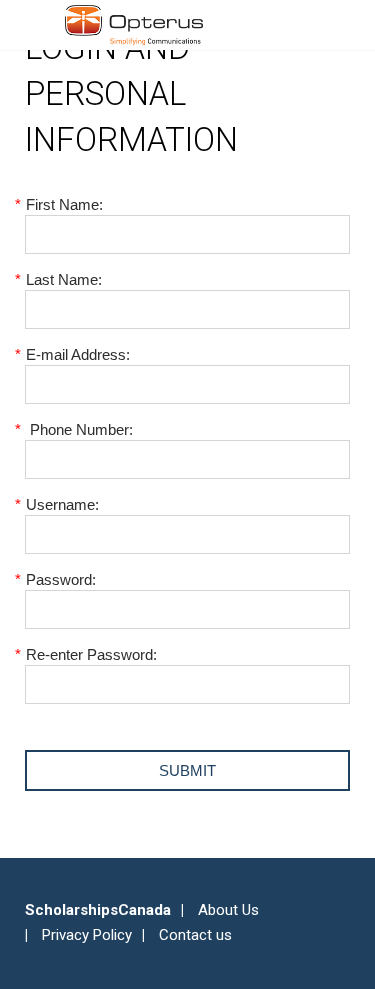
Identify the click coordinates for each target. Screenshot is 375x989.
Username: (62, 504)
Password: (60, 579)
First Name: (64, 204)
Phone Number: (79, 429)
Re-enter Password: (91, 654)
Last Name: (63, 279)
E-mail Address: (77, 354)
